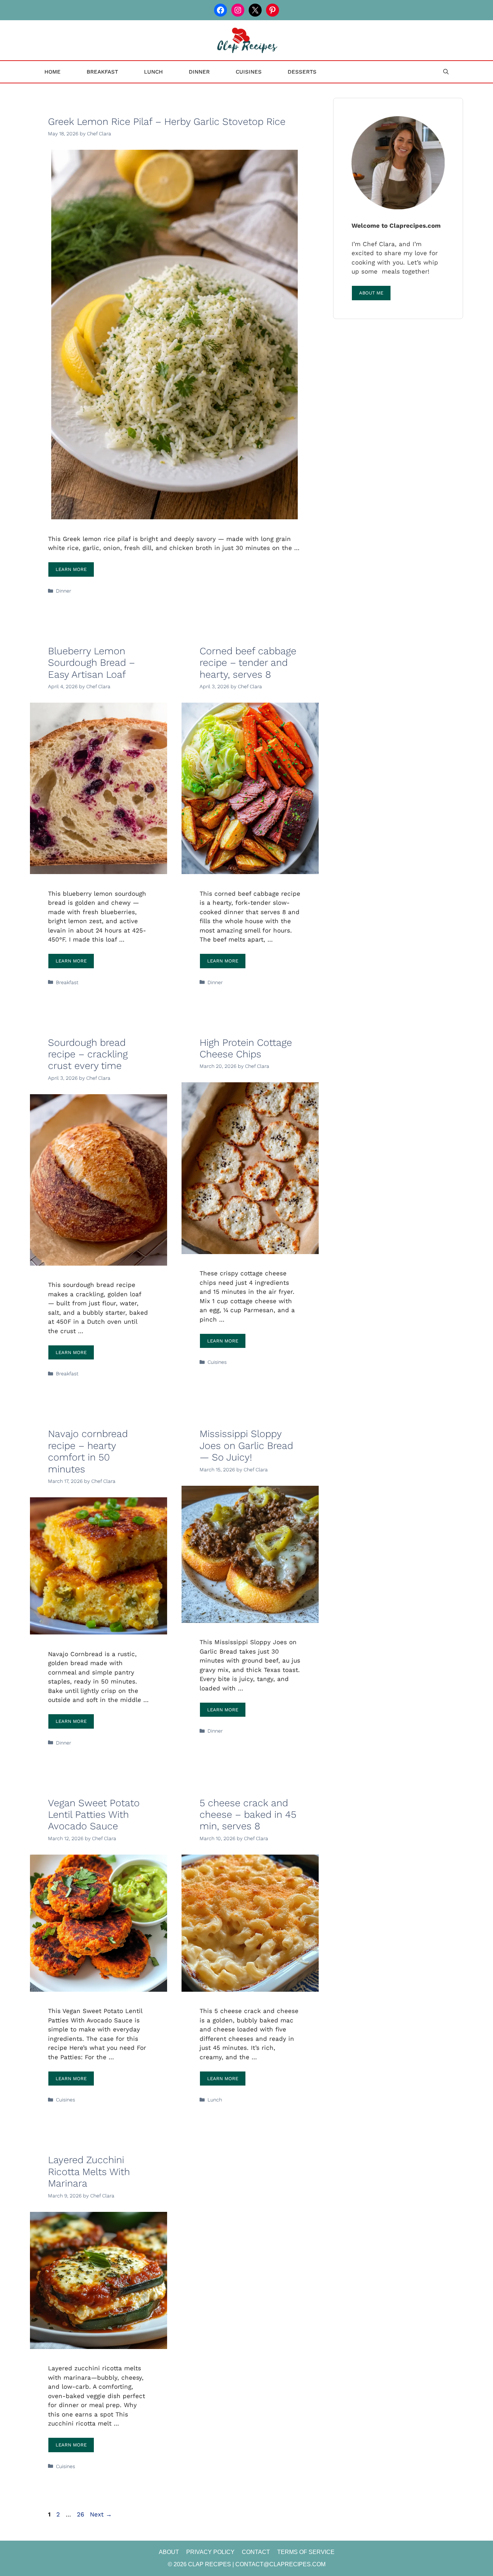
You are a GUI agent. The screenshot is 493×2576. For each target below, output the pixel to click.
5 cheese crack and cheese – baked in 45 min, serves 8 (248, 1815)
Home (53, 72)
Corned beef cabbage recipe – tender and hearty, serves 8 (248, 663)
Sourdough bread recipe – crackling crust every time (88, 1054)
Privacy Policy (210, 2552)
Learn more (71, 569)
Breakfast (102, 72)
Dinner (199, 72)
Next (101, 2514)
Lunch (153, 72)
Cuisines (249, 72)
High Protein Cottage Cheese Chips (246, 1048)
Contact (256, 2552)
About (169, 2552)
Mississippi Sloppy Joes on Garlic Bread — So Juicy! (246, 1446)
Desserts (302, 72)
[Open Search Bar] (446, 72)
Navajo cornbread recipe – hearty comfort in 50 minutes (88, 1451)
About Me (371, 293)
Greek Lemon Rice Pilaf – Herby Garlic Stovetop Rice (167, 122)
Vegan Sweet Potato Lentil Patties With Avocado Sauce (94, 1815)
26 (81, 2514)
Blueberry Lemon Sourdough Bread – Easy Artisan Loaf (91, 663)
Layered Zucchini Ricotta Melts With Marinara (89, 2172)
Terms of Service (306, 2552)
